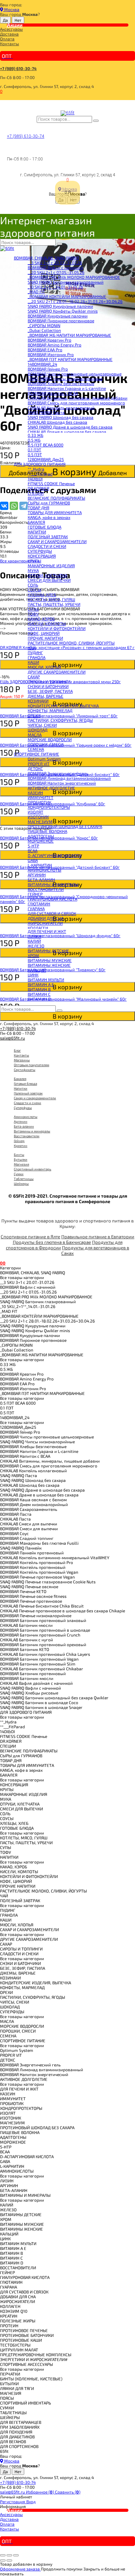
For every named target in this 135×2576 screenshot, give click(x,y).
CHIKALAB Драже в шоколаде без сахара (67, 432)
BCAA (33, 851)
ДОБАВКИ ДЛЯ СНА (46, 918)
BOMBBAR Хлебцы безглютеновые (61, 383)
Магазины (22, 1060)
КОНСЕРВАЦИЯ (42, 556)
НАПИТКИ (37, 532)
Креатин (21, 1146)
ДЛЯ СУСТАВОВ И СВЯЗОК (52, 913)
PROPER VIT (39, 764)
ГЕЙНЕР (35, 894)
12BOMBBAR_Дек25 (46, 459)
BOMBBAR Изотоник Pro (51, 354)
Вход (31, 2501)
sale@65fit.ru (12, 1038)
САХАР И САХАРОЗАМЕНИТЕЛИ (57, 541)
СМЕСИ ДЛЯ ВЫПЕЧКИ (49, 580)
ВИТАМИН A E (41, 984)
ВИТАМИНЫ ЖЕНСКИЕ (49, 965)
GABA (33, 860)
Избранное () (40, 2492)
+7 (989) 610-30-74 (18, 68)
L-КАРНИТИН (40, 865)
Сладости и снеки (28, 1103)
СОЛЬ (33, 585)
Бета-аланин (24, 1126)
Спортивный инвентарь (33, 1169)
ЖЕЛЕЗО (36, 946)
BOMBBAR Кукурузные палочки (58, 316)
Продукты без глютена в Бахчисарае (52, 1242)
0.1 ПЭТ (34, 450)
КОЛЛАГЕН (38, 928)
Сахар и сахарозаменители (35, 1098)
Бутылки (21, 1159)
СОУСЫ (34, 590)
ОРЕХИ (34, 715)
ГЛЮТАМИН (39, 904)
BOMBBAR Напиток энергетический (62, 783)
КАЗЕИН (35, 793)
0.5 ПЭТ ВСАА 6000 (46, 445)
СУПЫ (33, 609)
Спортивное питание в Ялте (30, 1237)
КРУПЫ (34, 561)
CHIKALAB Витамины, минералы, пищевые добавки (78, 398)
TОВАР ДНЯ (38, 508)
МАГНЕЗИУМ (40, 822)
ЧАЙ (32, 648)
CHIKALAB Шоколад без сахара (57, 422)
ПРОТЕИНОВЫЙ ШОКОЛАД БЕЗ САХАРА (65, 826)
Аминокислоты (26, 1117)
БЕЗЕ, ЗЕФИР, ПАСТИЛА (50, 691)
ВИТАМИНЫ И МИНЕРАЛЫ (53, 884)
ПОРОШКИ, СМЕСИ (46, 744)
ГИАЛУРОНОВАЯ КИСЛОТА (52, 899)
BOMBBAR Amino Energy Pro (55, 345)
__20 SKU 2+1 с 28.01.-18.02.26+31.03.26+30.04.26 (75, 301)
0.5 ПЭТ (35, 454)
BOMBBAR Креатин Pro (49, 340)
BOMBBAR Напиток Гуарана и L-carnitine (67, 388)
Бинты (19, 1154)
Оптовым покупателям (31, 1065)
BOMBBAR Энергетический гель (58, 773)
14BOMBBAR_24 (42, 364)
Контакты (10, 43)
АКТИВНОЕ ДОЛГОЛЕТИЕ (51, 788)
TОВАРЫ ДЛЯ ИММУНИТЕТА (55, 512)
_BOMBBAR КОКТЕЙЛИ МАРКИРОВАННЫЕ (67, 296)
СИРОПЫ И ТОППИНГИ (49, 681)
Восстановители (27, 1136)
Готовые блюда (25, 1083)
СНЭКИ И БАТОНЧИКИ (48, 686)
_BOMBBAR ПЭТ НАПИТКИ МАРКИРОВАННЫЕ (70, 359)
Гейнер (19, 1141)
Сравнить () (68, 2492)
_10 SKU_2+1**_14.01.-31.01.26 (55, 287)
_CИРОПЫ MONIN (44, 325)
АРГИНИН (37, 875)
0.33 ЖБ (35, 435)
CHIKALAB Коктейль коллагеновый (61, 407)
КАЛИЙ (34, 941)
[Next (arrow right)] (9, 2560)
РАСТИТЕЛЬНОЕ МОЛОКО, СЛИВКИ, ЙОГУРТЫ (71, 643)
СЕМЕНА (36, 749)
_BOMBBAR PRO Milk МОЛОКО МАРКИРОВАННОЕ (74, 277)
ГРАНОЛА (37, 657)
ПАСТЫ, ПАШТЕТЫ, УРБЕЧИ (54, 604)
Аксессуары (11, 29)
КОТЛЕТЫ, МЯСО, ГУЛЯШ (51, 599)
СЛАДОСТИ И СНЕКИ (47, 546)
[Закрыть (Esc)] (3, 2555)
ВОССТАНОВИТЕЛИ (46, 889)
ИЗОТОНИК (38, 817)
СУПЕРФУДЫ (40, 551)
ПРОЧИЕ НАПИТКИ (45, 638)
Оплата (7, 39)
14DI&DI (35, 479)
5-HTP (33, 846)
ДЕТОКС (35, 768)
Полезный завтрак (28, 1093)
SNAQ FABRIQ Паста (46, 412)
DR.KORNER (38, 488)
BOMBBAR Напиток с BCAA (53, 393)
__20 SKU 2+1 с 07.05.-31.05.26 (56, 272)
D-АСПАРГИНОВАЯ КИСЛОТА (55, 855)
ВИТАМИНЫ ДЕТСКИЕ (48, 951)
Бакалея (20, 1079)
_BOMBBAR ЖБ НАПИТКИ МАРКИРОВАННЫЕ (69, 335)
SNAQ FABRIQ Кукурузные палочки (60, 306)
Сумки (19, 1174)
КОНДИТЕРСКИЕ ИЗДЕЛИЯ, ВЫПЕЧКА (63, 706)
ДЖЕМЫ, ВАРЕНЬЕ (46, 696)
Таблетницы (24, 1179)
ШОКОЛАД (38, 730)
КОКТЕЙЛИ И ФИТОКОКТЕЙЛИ (57, 628)
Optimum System (44, 759)
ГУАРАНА (36, 908)
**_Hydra (36, 469)
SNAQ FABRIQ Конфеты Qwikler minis (63, 311)
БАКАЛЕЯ (36, 522)
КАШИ (33, 662)
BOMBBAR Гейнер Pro (48, 369)
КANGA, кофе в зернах (49, 517)
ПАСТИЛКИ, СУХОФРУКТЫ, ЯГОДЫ (60, 720)
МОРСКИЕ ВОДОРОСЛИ (50, 739)
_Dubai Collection (44, 330)
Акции (15, 25)
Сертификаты (25, 1070)
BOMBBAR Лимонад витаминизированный (69, 778)
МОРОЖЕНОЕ (41, 841)
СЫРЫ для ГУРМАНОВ (49, 503)
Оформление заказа (20, 2569)
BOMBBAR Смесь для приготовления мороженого (76, 403)
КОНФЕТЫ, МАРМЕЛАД (50, 710)
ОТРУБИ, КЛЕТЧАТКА (47, 575)
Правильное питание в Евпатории (98, 1237)
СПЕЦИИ (36, 493)
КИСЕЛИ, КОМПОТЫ (47, 623)
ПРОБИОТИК (39, 802)
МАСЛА (35, 735)
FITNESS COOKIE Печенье (51, 483)
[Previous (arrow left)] (3, 2560)
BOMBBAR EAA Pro (45, 350)
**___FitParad (40, 474)
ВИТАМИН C (39, 994)
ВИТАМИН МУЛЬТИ (46, 980)
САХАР (34, 677)
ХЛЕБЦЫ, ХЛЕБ (42, 594)
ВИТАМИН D (39, 999)
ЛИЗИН (34, 936)
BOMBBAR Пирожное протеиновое (61, 321)
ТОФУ (33, 614)
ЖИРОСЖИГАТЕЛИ (45, 923)
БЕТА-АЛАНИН (41, 879)
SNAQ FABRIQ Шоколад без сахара (61, 417)
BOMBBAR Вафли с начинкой (55, 267)
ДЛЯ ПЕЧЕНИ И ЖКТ (47, 931)
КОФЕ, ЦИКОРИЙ (44, 633)
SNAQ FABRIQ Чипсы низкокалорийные (65, 378)
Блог (17, 1050)
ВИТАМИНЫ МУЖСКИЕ (50, 960)
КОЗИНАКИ (38, 701)
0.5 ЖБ (34, 440)
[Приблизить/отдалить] (16, 2555)
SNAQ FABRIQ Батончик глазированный (66, 282)
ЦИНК (33, 975)
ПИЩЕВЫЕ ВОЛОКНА (47, 831)
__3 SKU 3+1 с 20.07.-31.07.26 (55, 263)
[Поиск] (96, 121)
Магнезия (21, 1164)
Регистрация (13, 2501)
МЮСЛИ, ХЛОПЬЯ (44, 667)
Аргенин (21, 1121)
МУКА (33, 570)
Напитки (21, 1088)
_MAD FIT (36, 292)
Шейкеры (21, 1183)
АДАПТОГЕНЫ (41, 836)
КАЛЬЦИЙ (37, 970)
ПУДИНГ (35, 652)
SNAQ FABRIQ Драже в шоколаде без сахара (70, 427)
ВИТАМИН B (39, 989)
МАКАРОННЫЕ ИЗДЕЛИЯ (51, 566)
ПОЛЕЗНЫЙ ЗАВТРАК (48, 537)
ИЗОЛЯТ (35, 812)
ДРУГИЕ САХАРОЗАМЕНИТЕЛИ (57, 672)
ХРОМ (33, 955)
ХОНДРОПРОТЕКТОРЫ (49, 807)
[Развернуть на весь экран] (9, 2555)
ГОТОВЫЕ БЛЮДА (44, 527)
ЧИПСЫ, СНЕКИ (42, 725)
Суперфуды (23, 1108)
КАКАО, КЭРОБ (41, 619)
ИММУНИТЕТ (40, 797)
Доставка (9, 34)
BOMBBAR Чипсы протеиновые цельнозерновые (75, 374)
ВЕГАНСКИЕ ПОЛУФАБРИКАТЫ (56, 498)
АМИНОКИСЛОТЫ (44, 870)
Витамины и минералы (32, 1131)
